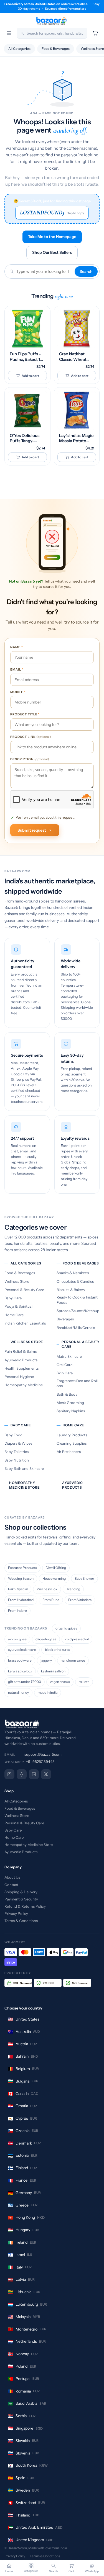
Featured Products (22, 1568)
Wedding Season (21, 1578)
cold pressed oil (77, 1639)
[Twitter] (46, 1774)
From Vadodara (80, 1600)
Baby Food (13, 1435)
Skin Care (65, 1373)
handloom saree (73, 1660)
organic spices (66, 1628)
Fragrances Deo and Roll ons (77, 1383)
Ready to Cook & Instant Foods (77, 1300)
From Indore (17, 1611)
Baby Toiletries (17, 1452)
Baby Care (13, 1298)
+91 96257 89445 (40, 1762)
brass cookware (20, 1660)
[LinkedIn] (34, 1774)
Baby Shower (84, 1578)
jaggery (46, 1660)
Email (17, 669)
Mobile (18, 692)
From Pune (51, 1600)
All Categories (19, 49)
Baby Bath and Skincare (24, 1468)
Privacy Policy (16, 1913)
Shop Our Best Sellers (52, 252)
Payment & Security (21, 1899)
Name (17, 647)
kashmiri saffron (53, 1671)
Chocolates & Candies (75, 1281)
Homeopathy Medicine (24, 1385)
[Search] (22, 33)
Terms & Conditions (21, 1921)
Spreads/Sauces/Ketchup (78, 1311)
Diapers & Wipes (18, 1443)
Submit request (32, 830)
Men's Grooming (70, 1403)
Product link (31, 737)
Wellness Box (47, 1589)
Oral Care (64, 1365)
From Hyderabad (21, 1600)
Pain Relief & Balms (21, 1351)
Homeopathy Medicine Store (24, 1485)
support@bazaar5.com (43, 1754)
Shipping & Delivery (21, 1892)
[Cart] (95, 33)
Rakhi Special (18, 1589)
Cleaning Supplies (72, 1443)
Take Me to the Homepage (52, 237)
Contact (11, 1885)
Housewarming (54, 1578)
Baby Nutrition (17, 1460)
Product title (25, 714)
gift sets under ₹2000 (25, 1682)
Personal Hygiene (19, 1377)
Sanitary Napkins (71, 1411)
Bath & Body (67, 1394)
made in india (48, 1692)
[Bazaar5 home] (52, 1724)
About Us (12, 1877)
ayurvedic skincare (22, 1650)
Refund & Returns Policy (25, 1906)
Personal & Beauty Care (24, 1290)
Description (30, 759)
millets (84, 1682)
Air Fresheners (69, 1452)
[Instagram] (9, 1774)
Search (86, 271)
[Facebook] (22, 1774)
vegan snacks (60, 1682)
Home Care (14, 1315)
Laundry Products (72, 1435)
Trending (73, 1589)
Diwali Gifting (56, 1568)
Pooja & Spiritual (18, 1306)
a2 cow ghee (17, 1639)
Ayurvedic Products (21, 1360)
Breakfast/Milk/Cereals (76, 1328)
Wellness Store (17, 1281)
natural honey (18, 1692)
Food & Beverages (56, 49)
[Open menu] (9, 33)
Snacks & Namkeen (73, 1273)
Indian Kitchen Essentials (25, 1323)
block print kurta (57, 1650)
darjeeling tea (46, 1639)
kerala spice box (20, 1671)
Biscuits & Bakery (71, 1290)
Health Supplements (21, 1368)
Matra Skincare (69, 1356)
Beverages (65, 1319)
